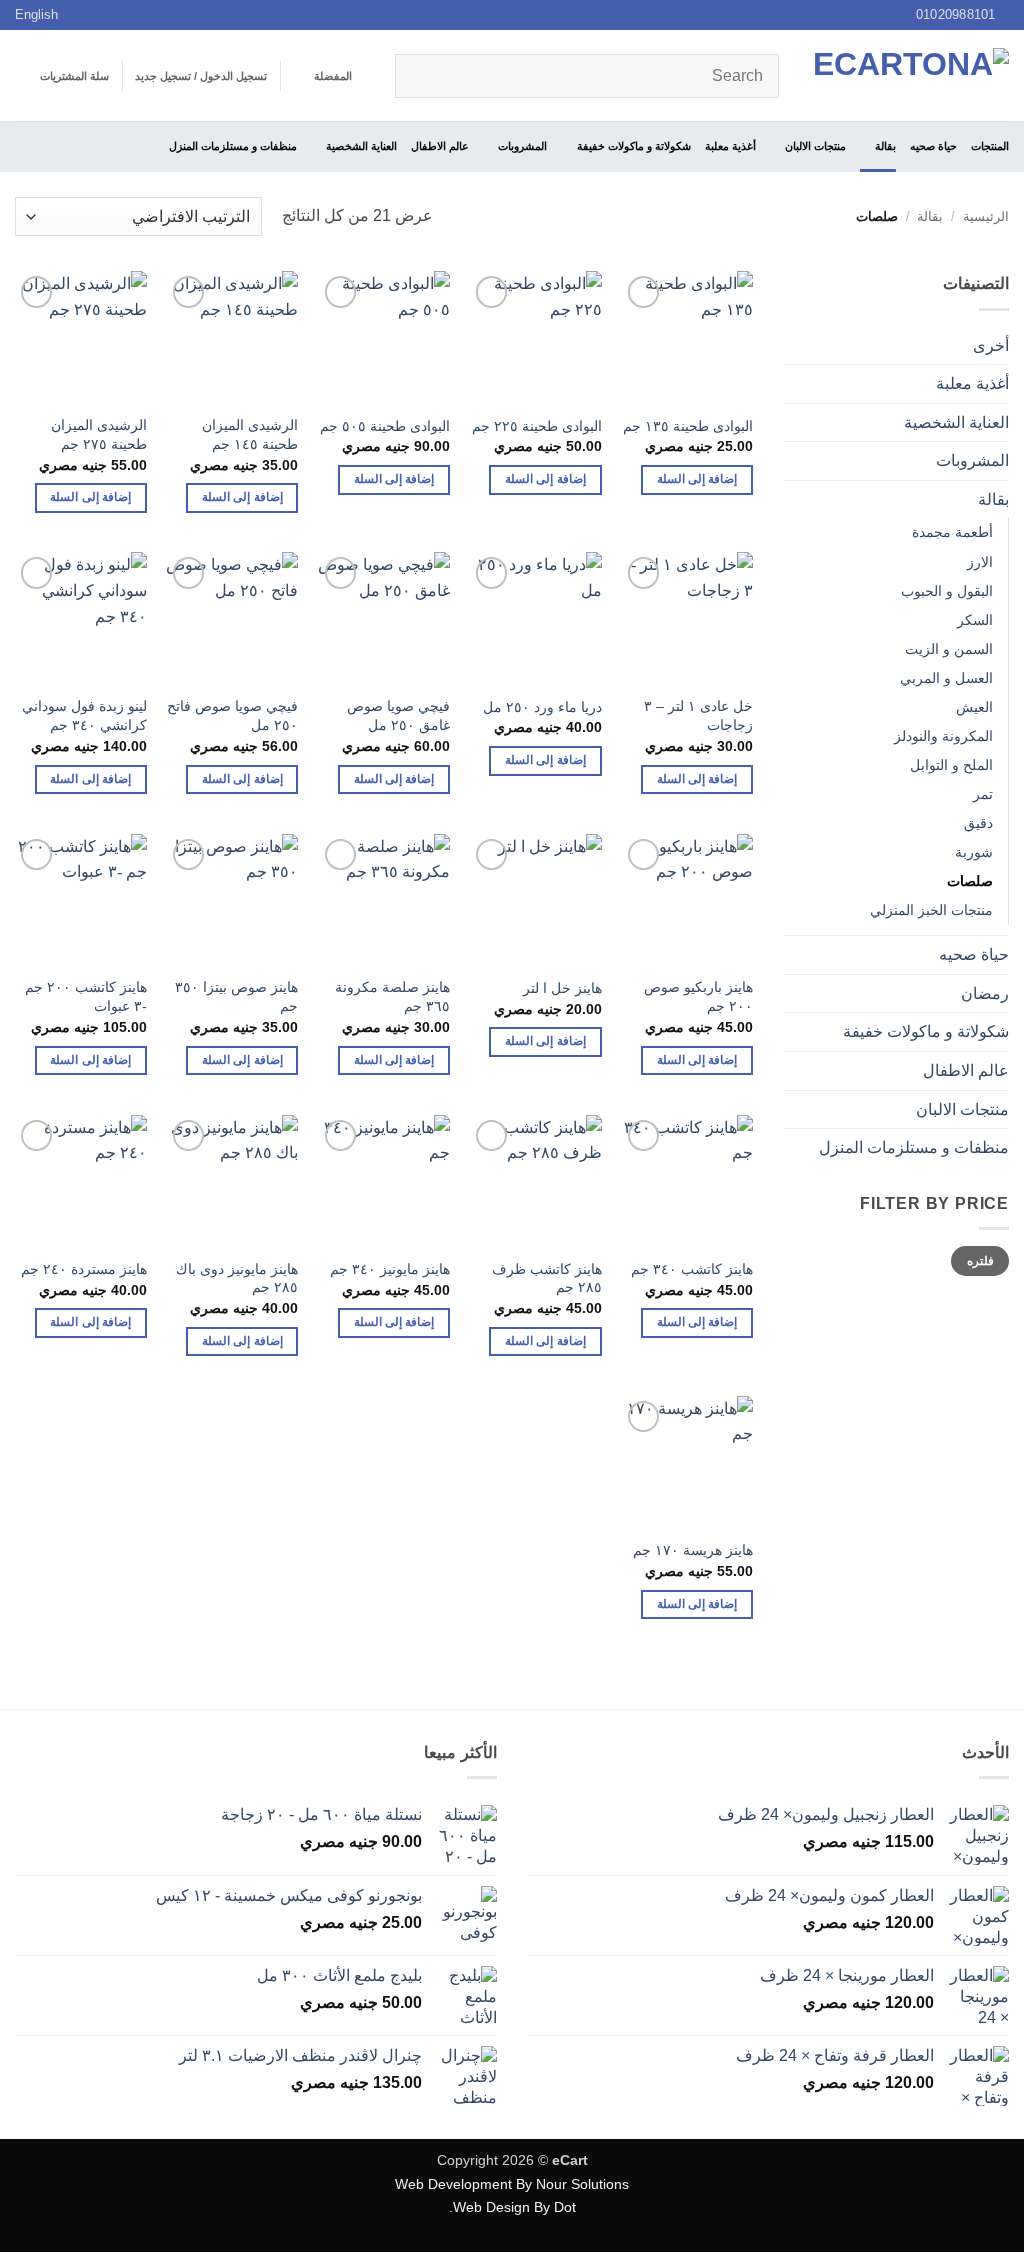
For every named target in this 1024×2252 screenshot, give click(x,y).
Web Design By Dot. (512, 2207)
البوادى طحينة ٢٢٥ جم (537, 426)
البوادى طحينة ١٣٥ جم (688, 426)
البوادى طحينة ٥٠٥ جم (385, 426)
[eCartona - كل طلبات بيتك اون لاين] (909, 75)
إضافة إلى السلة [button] (697, 479)
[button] (201, 76)
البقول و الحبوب (947, 591)
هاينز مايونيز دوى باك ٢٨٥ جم (237, 1278)
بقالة (885, 146)
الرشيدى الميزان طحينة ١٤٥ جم (250, 434)
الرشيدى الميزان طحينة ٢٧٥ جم (99, 434)
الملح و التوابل (951, 765)
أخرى (991, 345)
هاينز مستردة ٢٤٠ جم (84, 1269)
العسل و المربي (946, 678)
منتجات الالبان (815, 146)
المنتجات (990, 146)
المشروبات (522, 146)
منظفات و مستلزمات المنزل (233, 146)
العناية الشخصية (361, 146)
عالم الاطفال (440, 146)
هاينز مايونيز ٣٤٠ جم (390, 1269)
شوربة (974, 852)
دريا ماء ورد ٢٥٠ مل (542, 707)
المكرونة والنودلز (943, 736)
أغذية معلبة (730, 146)
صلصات (970, 881)
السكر (975, 620)
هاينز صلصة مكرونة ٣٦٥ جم (392, 996)
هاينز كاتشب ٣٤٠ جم (692, 1269)
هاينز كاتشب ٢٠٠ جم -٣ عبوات (86, 996)
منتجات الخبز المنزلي (931, 910)
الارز (980, 562)
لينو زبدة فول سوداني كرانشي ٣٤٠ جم (84, 715)
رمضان (985, 993)
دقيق (978, 823)
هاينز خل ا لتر (562, 988)
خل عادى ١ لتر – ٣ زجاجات (698, 715)
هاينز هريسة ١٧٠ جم (693, 1550)
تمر (983, 794)
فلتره (980, 1261)
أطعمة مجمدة (952, 532)
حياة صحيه (933, 146)
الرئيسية (986, 216)
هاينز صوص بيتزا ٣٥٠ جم (236, 996)
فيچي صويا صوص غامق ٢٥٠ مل (398, 715)
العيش (974, 707)
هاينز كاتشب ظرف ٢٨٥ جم (547, 1278)
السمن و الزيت (949, 649)
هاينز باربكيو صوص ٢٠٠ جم (698, 996)
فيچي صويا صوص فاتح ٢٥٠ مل (232, 715)
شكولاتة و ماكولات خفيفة (633, 146)
